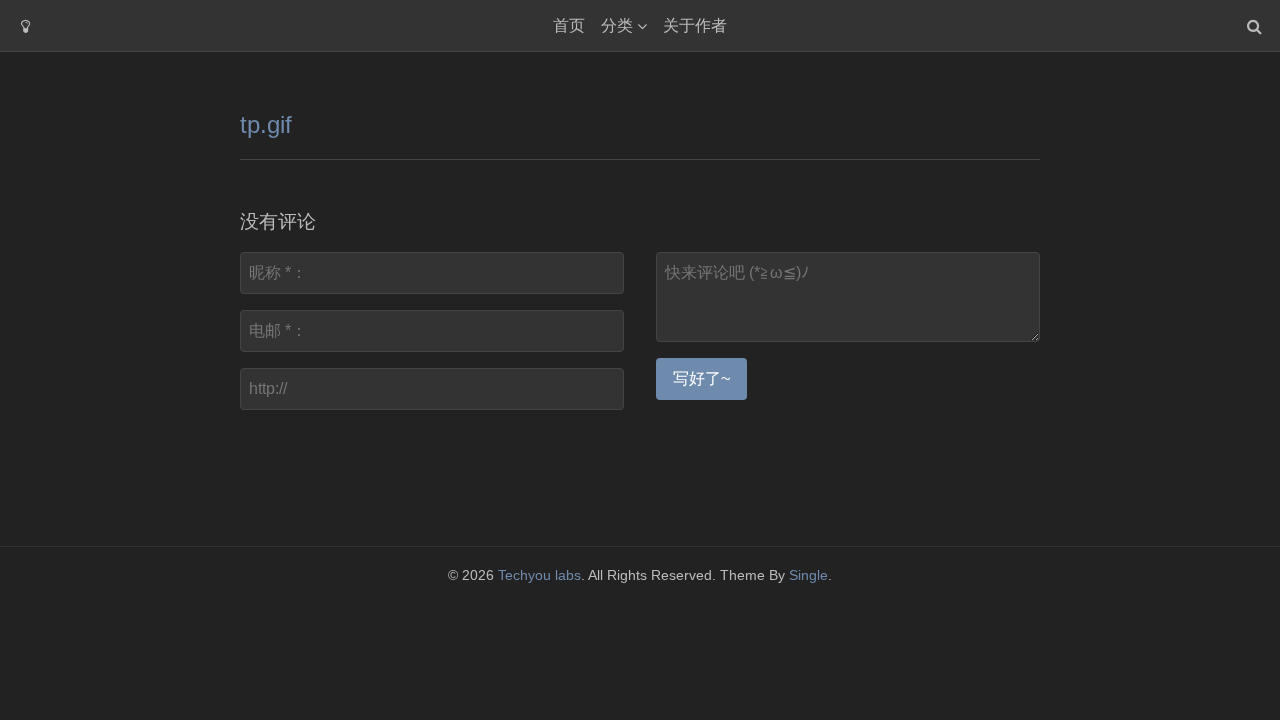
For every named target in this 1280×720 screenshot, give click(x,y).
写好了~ (701, 378)
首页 (569, 25)
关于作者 (695, 25)
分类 (617, 25)
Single (808, 575)
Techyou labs (539, 575)
